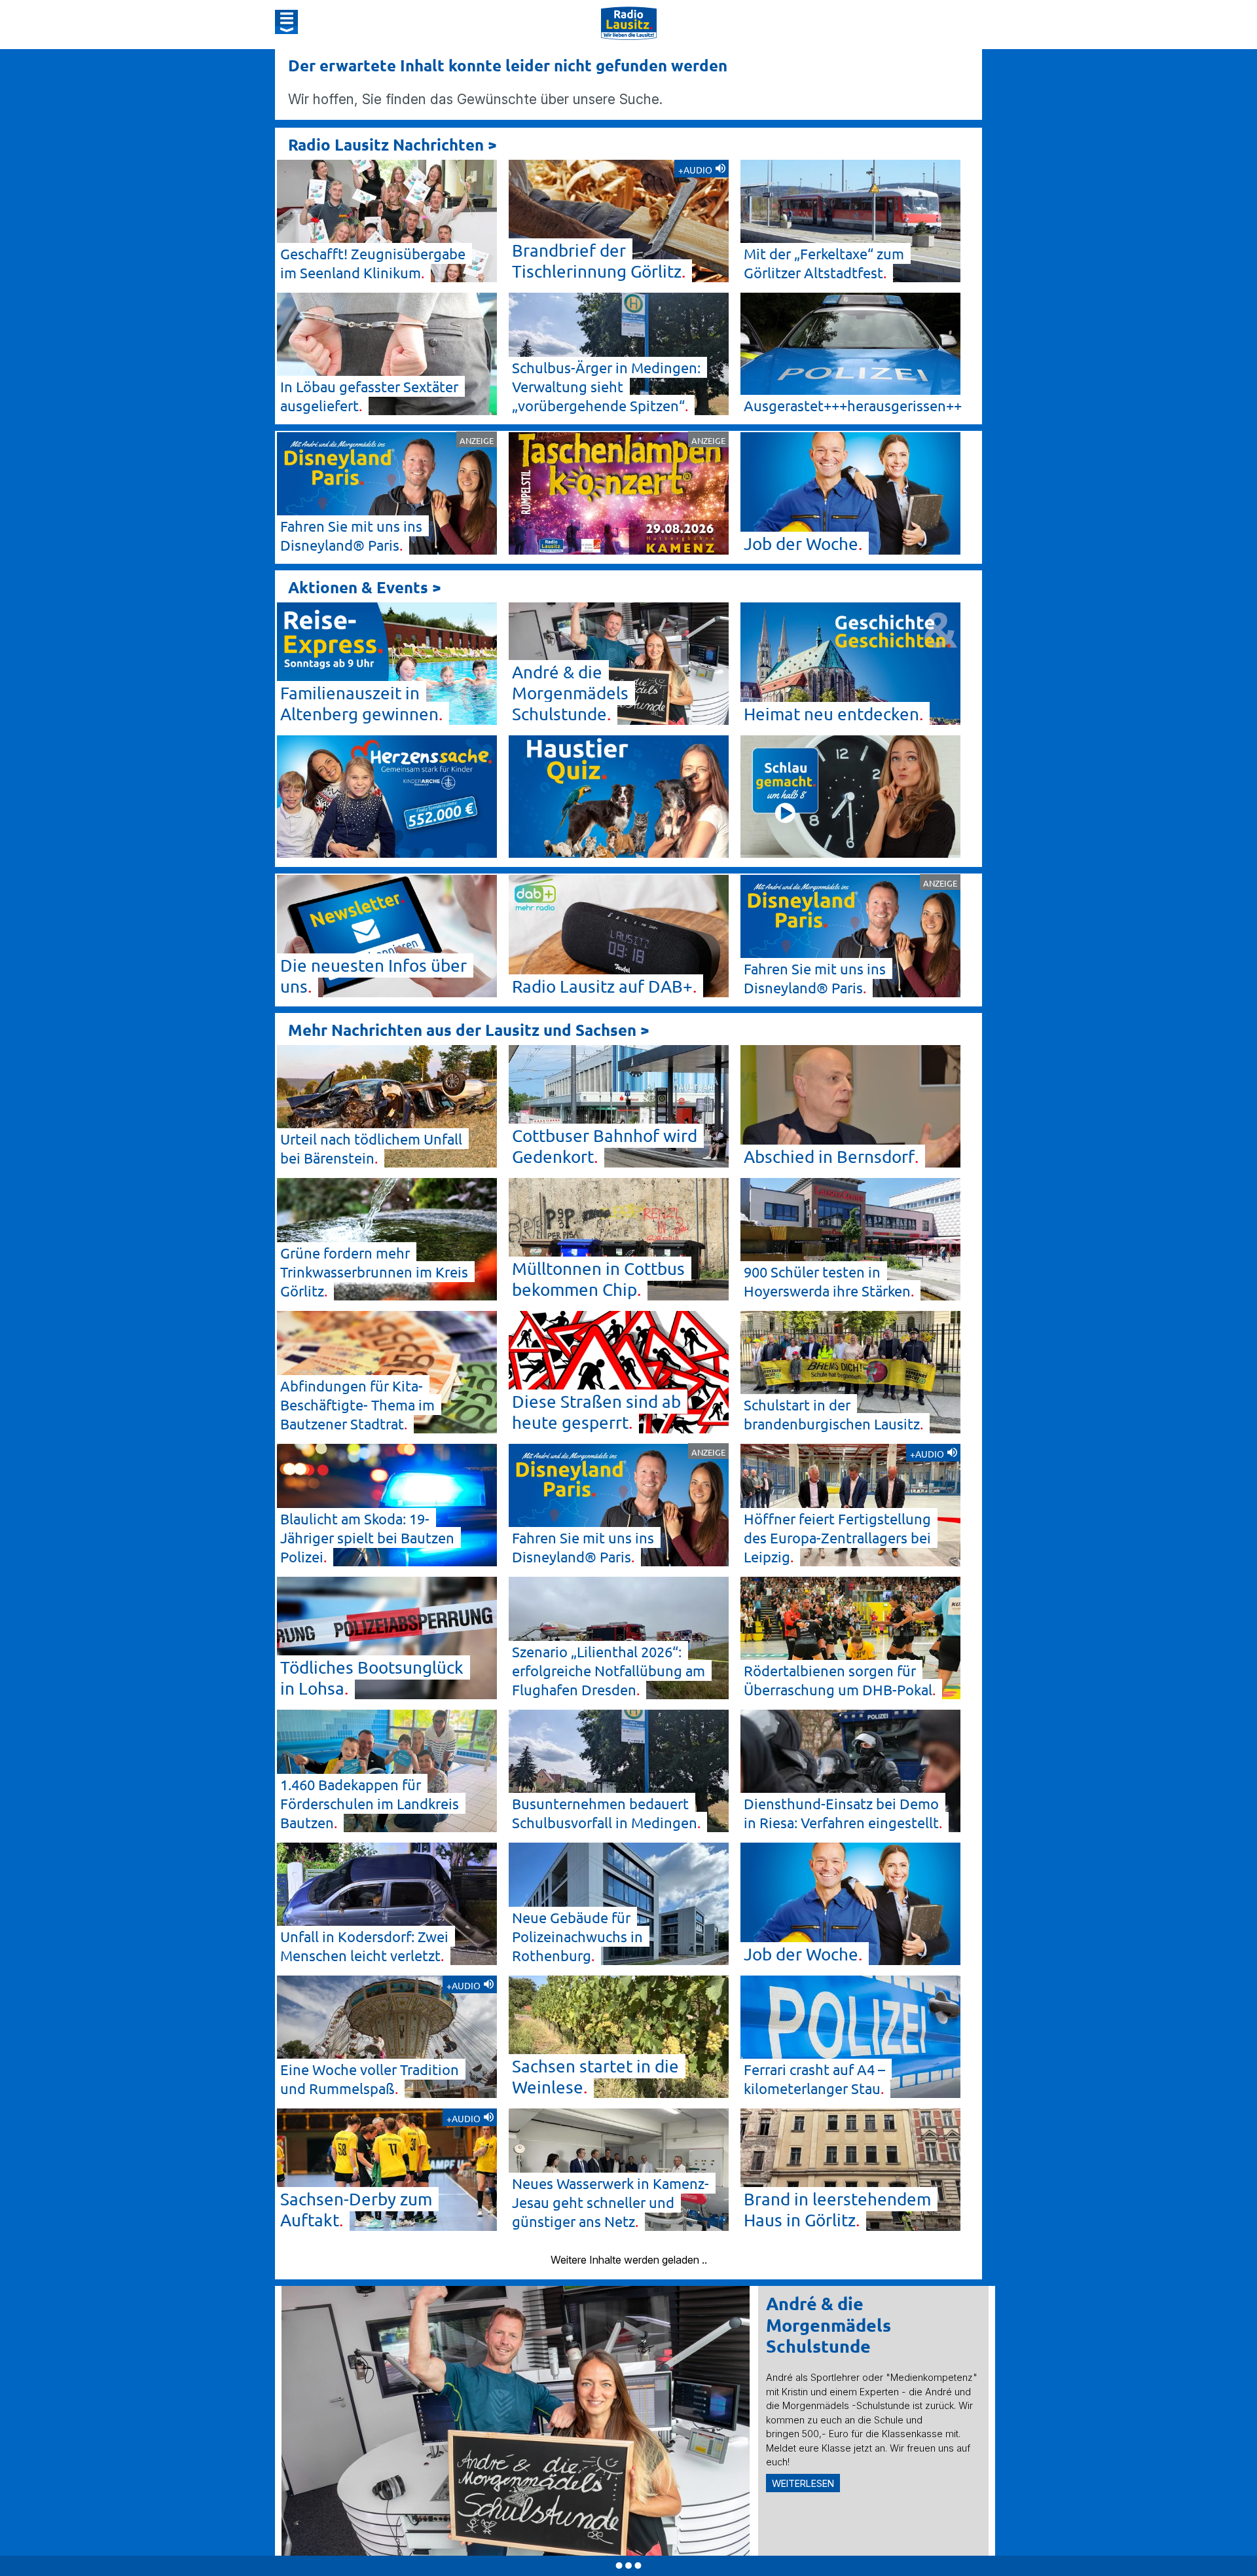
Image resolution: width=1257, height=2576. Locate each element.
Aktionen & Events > (365, 587)
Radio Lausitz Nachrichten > (392, 144)
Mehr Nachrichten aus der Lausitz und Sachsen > (469, 1030)
